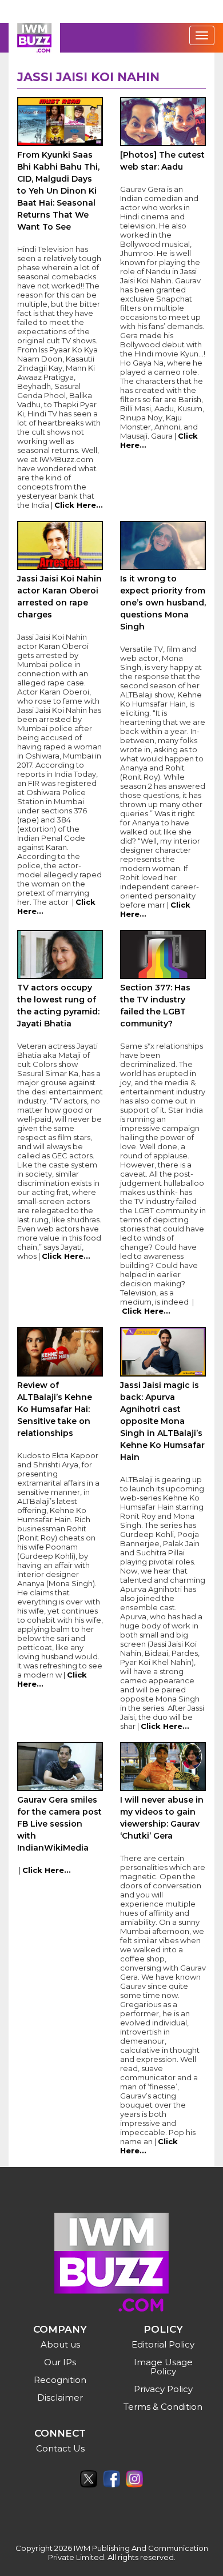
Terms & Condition (163, 2407)
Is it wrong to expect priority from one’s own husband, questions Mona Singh (163, 603)
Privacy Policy (163, 2389)
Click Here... (79, 505)
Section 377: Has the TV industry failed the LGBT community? (155, 1006)
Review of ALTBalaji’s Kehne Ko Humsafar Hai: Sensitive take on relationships (55, 1409)
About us (60, 2344)
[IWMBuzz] (34, 38)
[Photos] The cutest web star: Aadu (162, 161)
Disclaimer (60, 2398)
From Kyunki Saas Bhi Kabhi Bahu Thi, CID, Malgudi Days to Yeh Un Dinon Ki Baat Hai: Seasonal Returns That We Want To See (58, 191)
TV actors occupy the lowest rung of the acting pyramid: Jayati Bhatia (58, 1006)
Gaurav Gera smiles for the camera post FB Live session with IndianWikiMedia (59, 1824)
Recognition (60, 2380)
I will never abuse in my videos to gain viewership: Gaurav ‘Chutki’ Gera (162, 1818)
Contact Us (60, 2448)
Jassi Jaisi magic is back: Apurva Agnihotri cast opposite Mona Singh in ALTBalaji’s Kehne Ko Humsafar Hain (162, 1421)
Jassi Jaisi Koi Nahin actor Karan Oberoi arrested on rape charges (59, 597)
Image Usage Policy (163, 2367)
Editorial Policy (163, 2344)
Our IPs (60, 2362)
